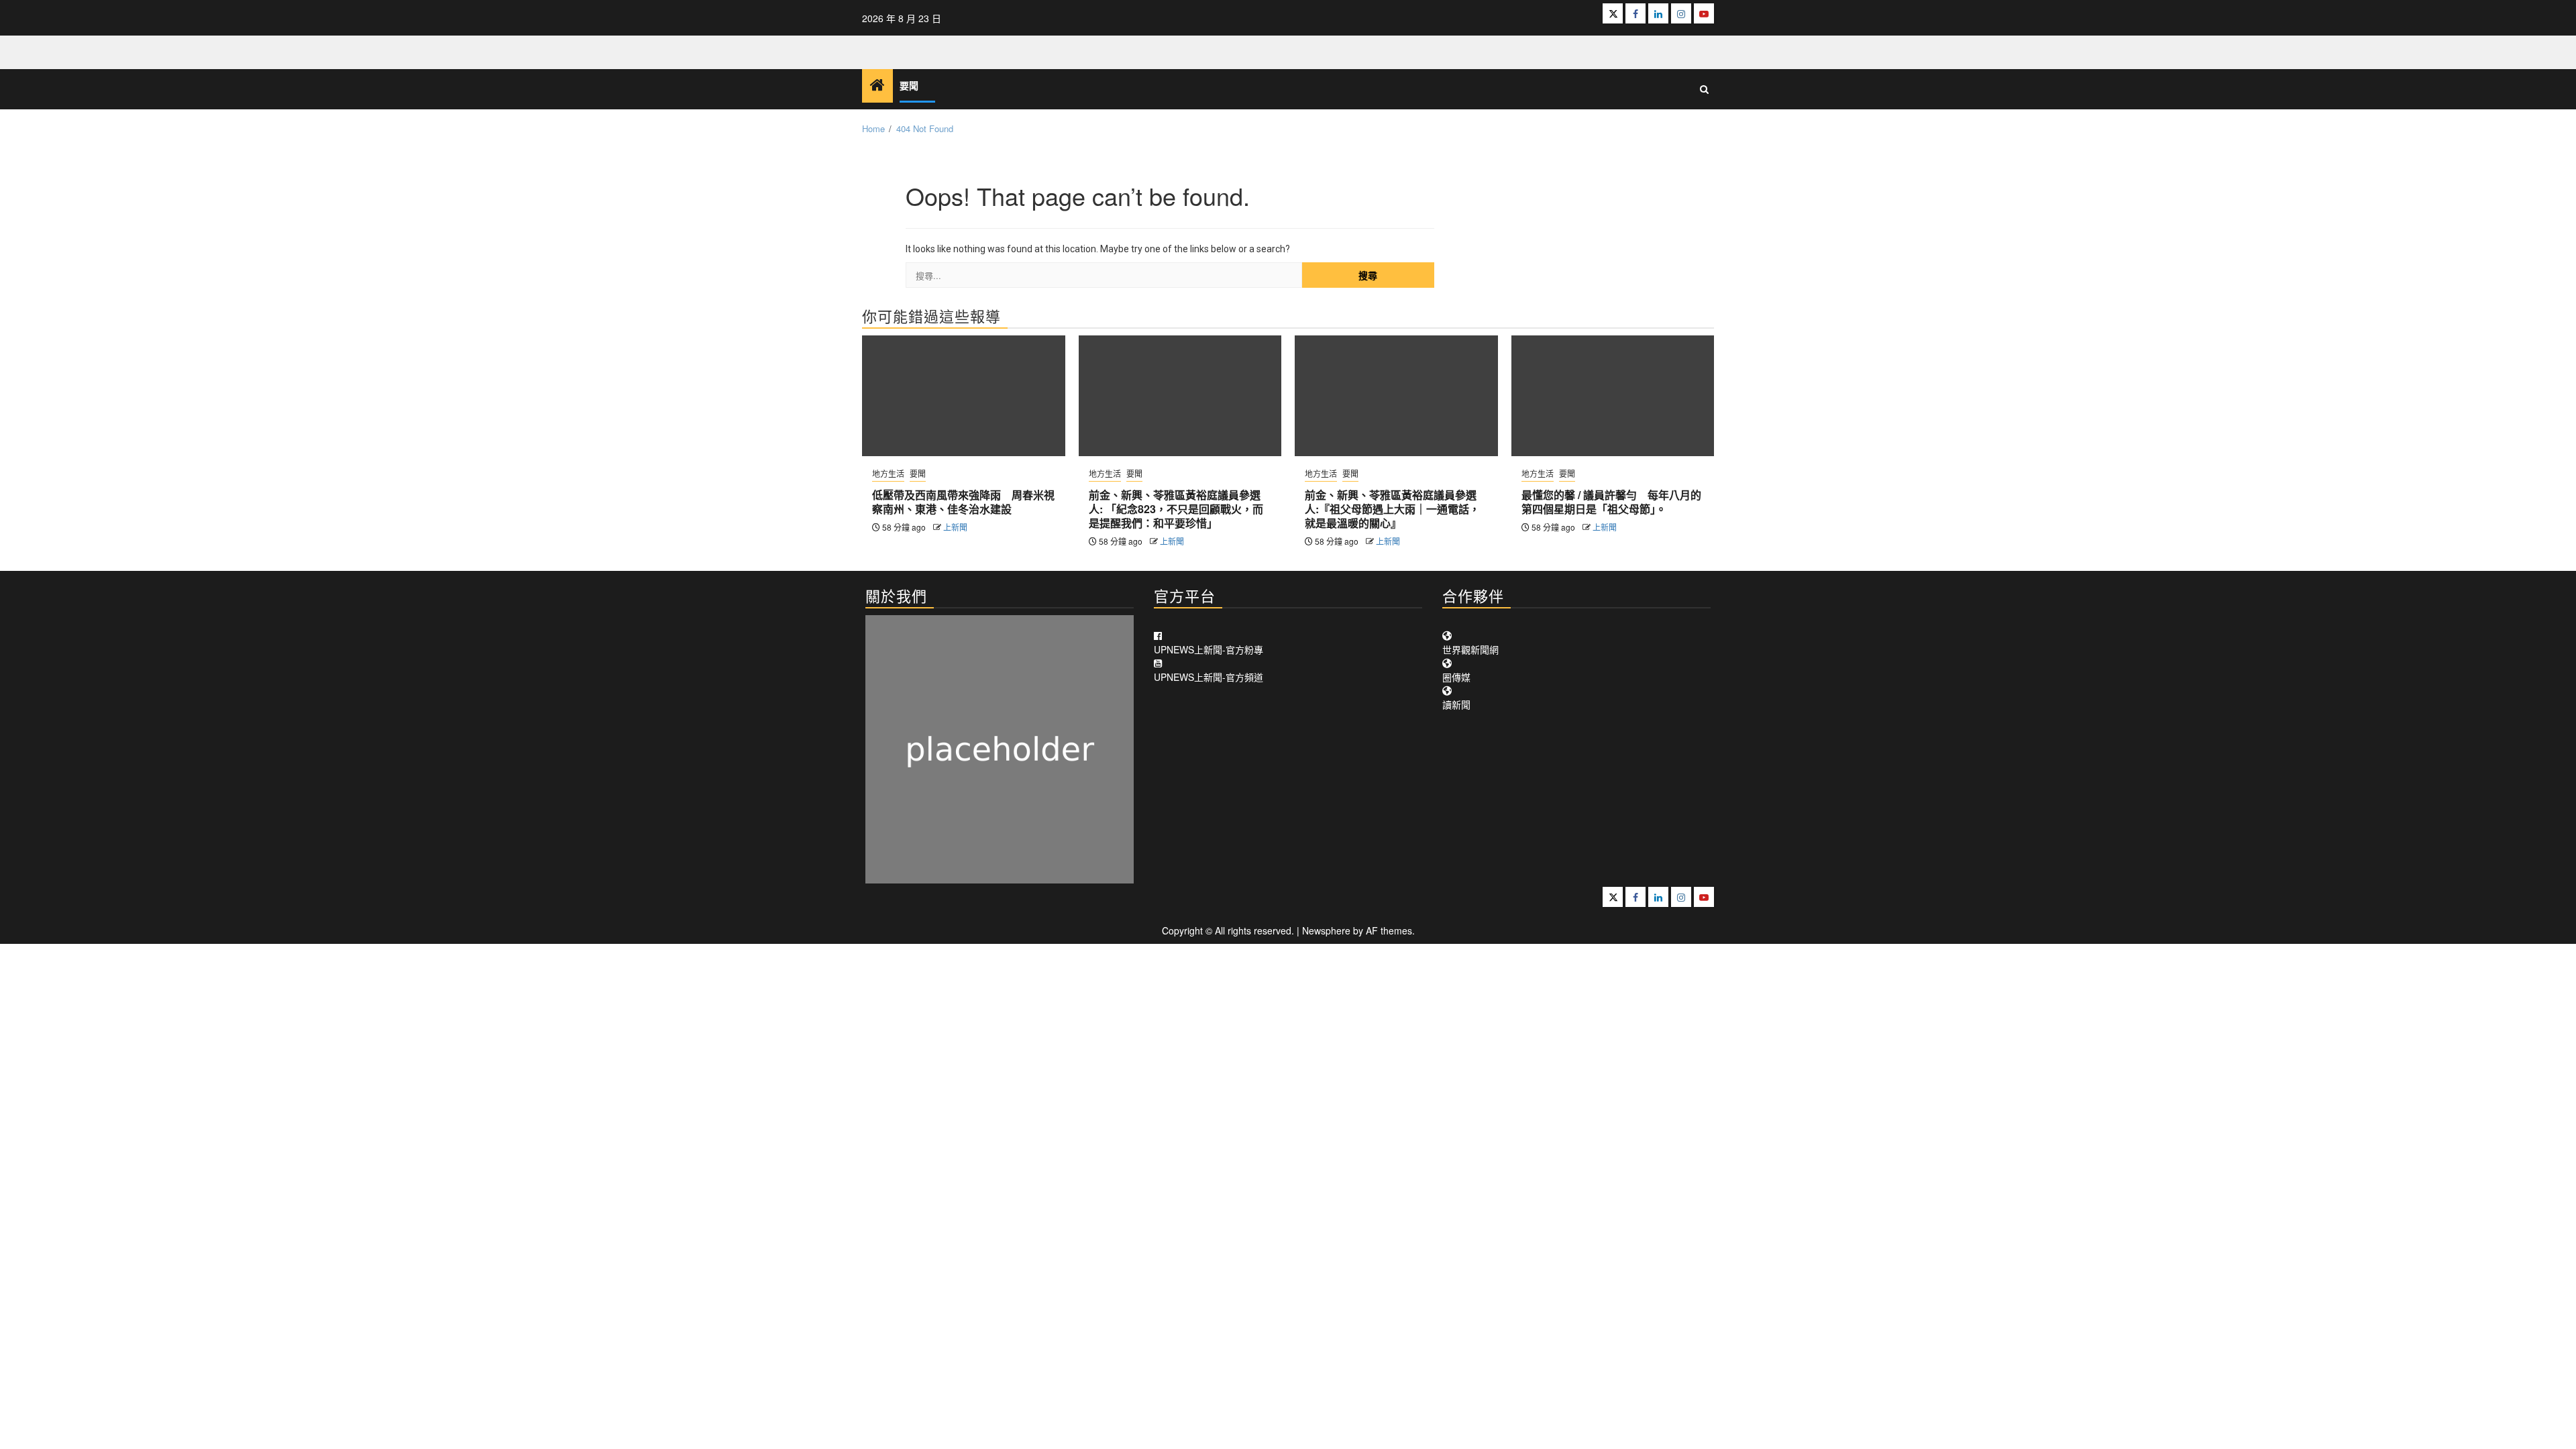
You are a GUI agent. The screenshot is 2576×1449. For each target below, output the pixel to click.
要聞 (909, 86)
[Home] (877, 85)
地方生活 (888, 473)
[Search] (1704, 89)
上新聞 (955, 527)
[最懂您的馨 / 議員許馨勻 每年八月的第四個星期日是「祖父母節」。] (1613, 396)
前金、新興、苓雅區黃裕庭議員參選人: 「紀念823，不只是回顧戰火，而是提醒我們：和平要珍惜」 (1176, 509)
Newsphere (1326, 930)
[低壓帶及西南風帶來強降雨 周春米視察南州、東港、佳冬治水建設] (964, 396)
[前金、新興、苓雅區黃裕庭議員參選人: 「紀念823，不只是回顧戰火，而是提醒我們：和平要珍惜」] (1180, 396)
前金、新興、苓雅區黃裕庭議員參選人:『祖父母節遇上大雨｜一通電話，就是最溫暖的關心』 (1392, 509)
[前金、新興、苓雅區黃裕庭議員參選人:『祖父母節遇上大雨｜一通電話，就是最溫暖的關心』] (1396, 396)
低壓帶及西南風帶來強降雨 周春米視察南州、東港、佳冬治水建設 (963, 502)
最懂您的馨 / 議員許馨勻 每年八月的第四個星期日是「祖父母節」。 (1611, 502)
